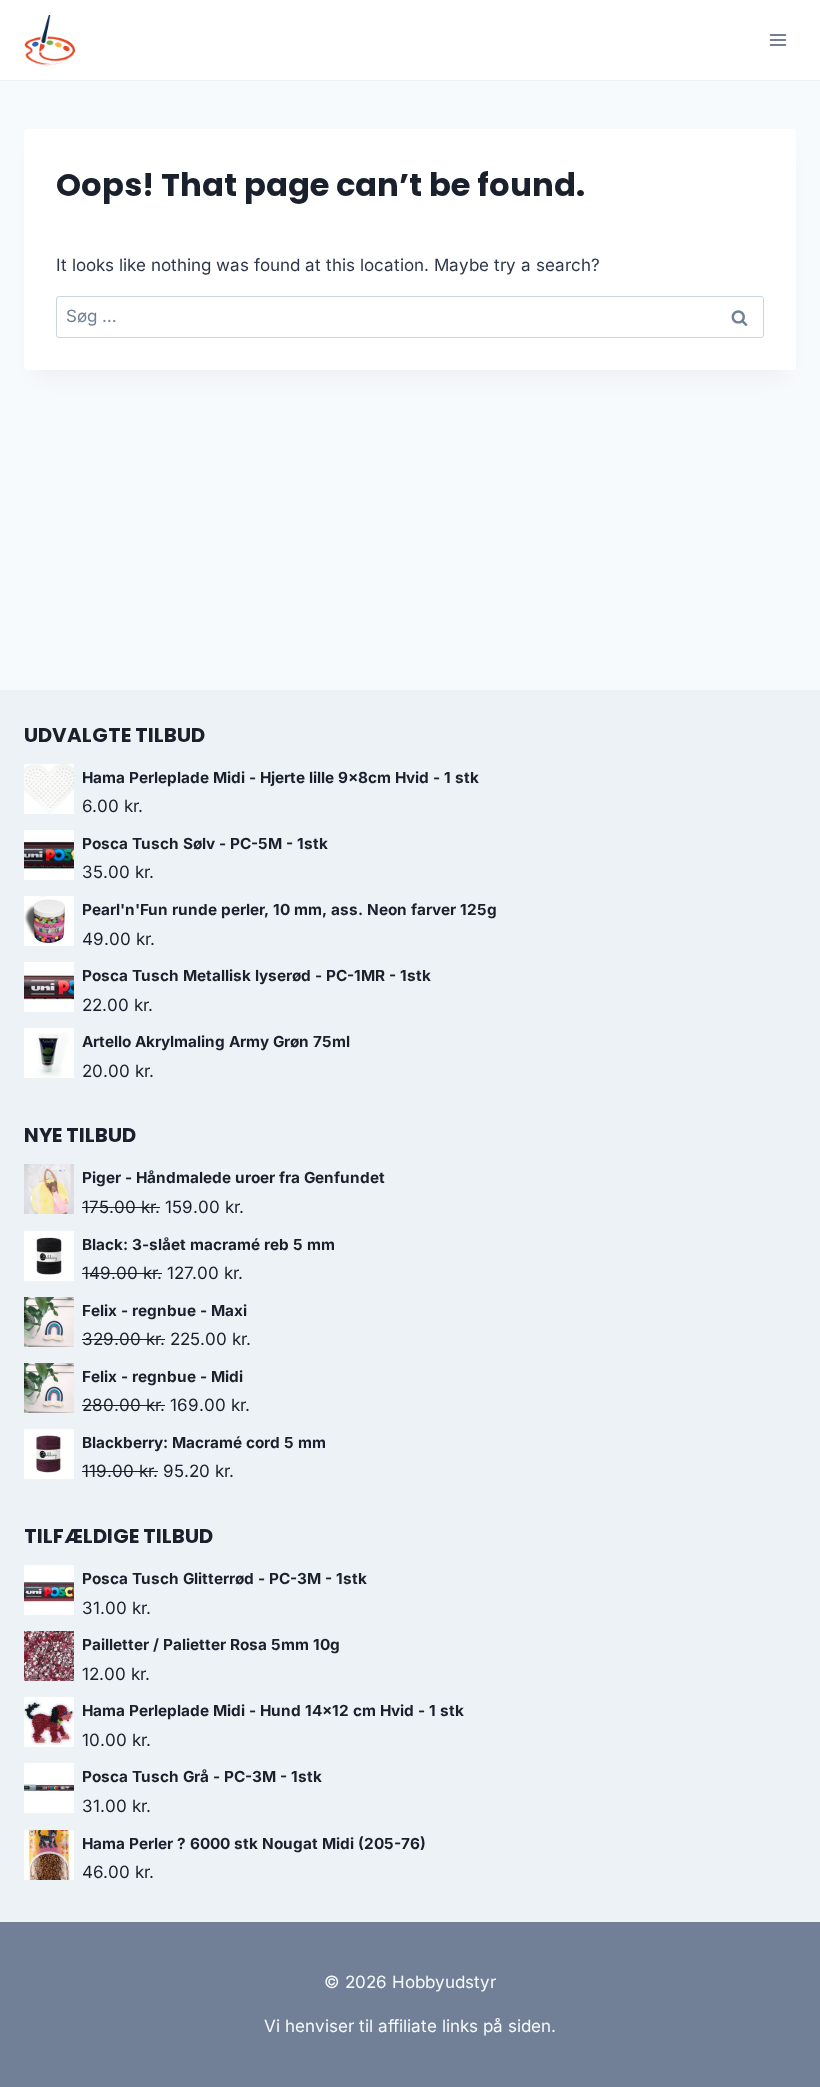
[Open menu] (777, 39)
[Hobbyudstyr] (58, 40)
